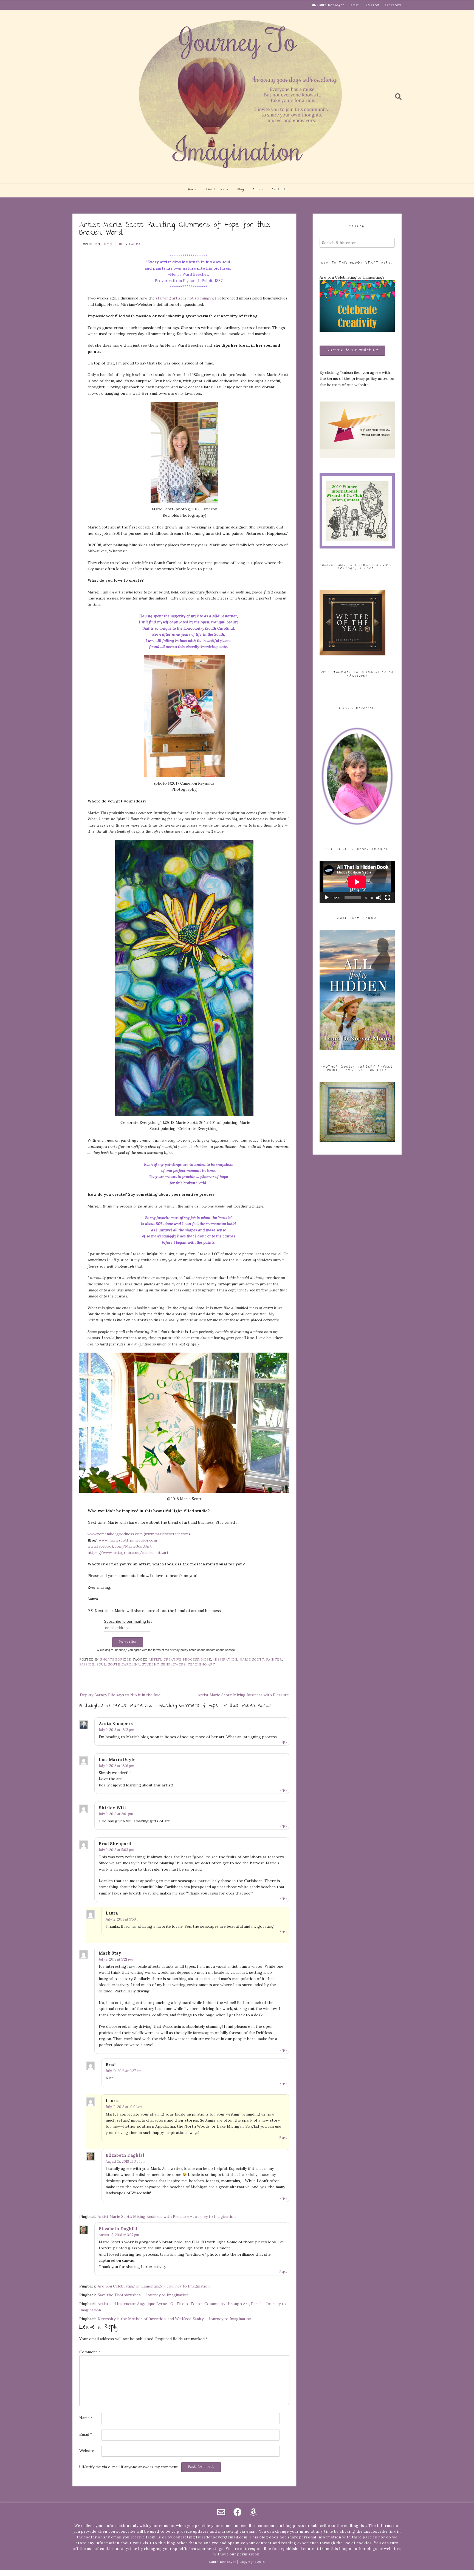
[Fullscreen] (388, 898)
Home (193, 190)
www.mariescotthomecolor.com (128, 1540)
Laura (135, 244)
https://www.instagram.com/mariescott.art (128, 1553)
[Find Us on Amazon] (253, 2512)
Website (87, 2451)
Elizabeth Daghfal (125, 2155)
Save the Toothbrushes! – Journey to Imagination (143, 2295)
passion (87, 1664)
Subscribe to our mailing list (128, 1621)
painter (274, 1659)
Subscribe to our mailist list (352, 350)
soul (101, 1664)
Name (86, 2418)
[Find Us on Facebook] (238, 2512)
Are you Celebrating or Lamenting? (352, 277)
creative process (181, 1659)
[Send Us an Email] (221, 2512)
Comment (90, 2352)
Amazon (373, 5)
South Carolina (124, 1664)
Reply (283, 1742)
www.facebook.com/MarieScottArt (120, 1546)
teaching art (201, 1664)
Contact (279, 190)
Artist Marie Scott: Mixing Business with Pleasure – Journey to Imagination (167, 2216)
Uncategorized (116, 1659)
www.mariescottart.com (167, 1534)
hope (206, 1659)
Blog (241, 190)
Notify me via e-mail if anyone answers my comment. (131, 2467)
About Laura (217, 190)
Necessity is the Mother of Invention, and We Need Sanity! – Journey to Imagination (174, 2319)
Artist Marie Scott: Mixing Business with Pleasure (243, 1695)
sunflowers (173, 1664)
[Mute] (379, 898)
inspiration (225, 1659)
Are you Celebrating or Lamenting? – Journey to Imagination (154, 2286)
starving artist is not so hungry (184, 298)
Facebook (393, 5)
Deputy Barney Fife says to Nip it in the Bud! (121, 1695)
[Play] (327, 898)
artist (155, 1659)
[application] (357, 882)
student (150, 1664)
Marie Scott (252, 1659)
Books (258, 190)
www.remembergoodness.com (115, 1534)
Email (356, 5)
